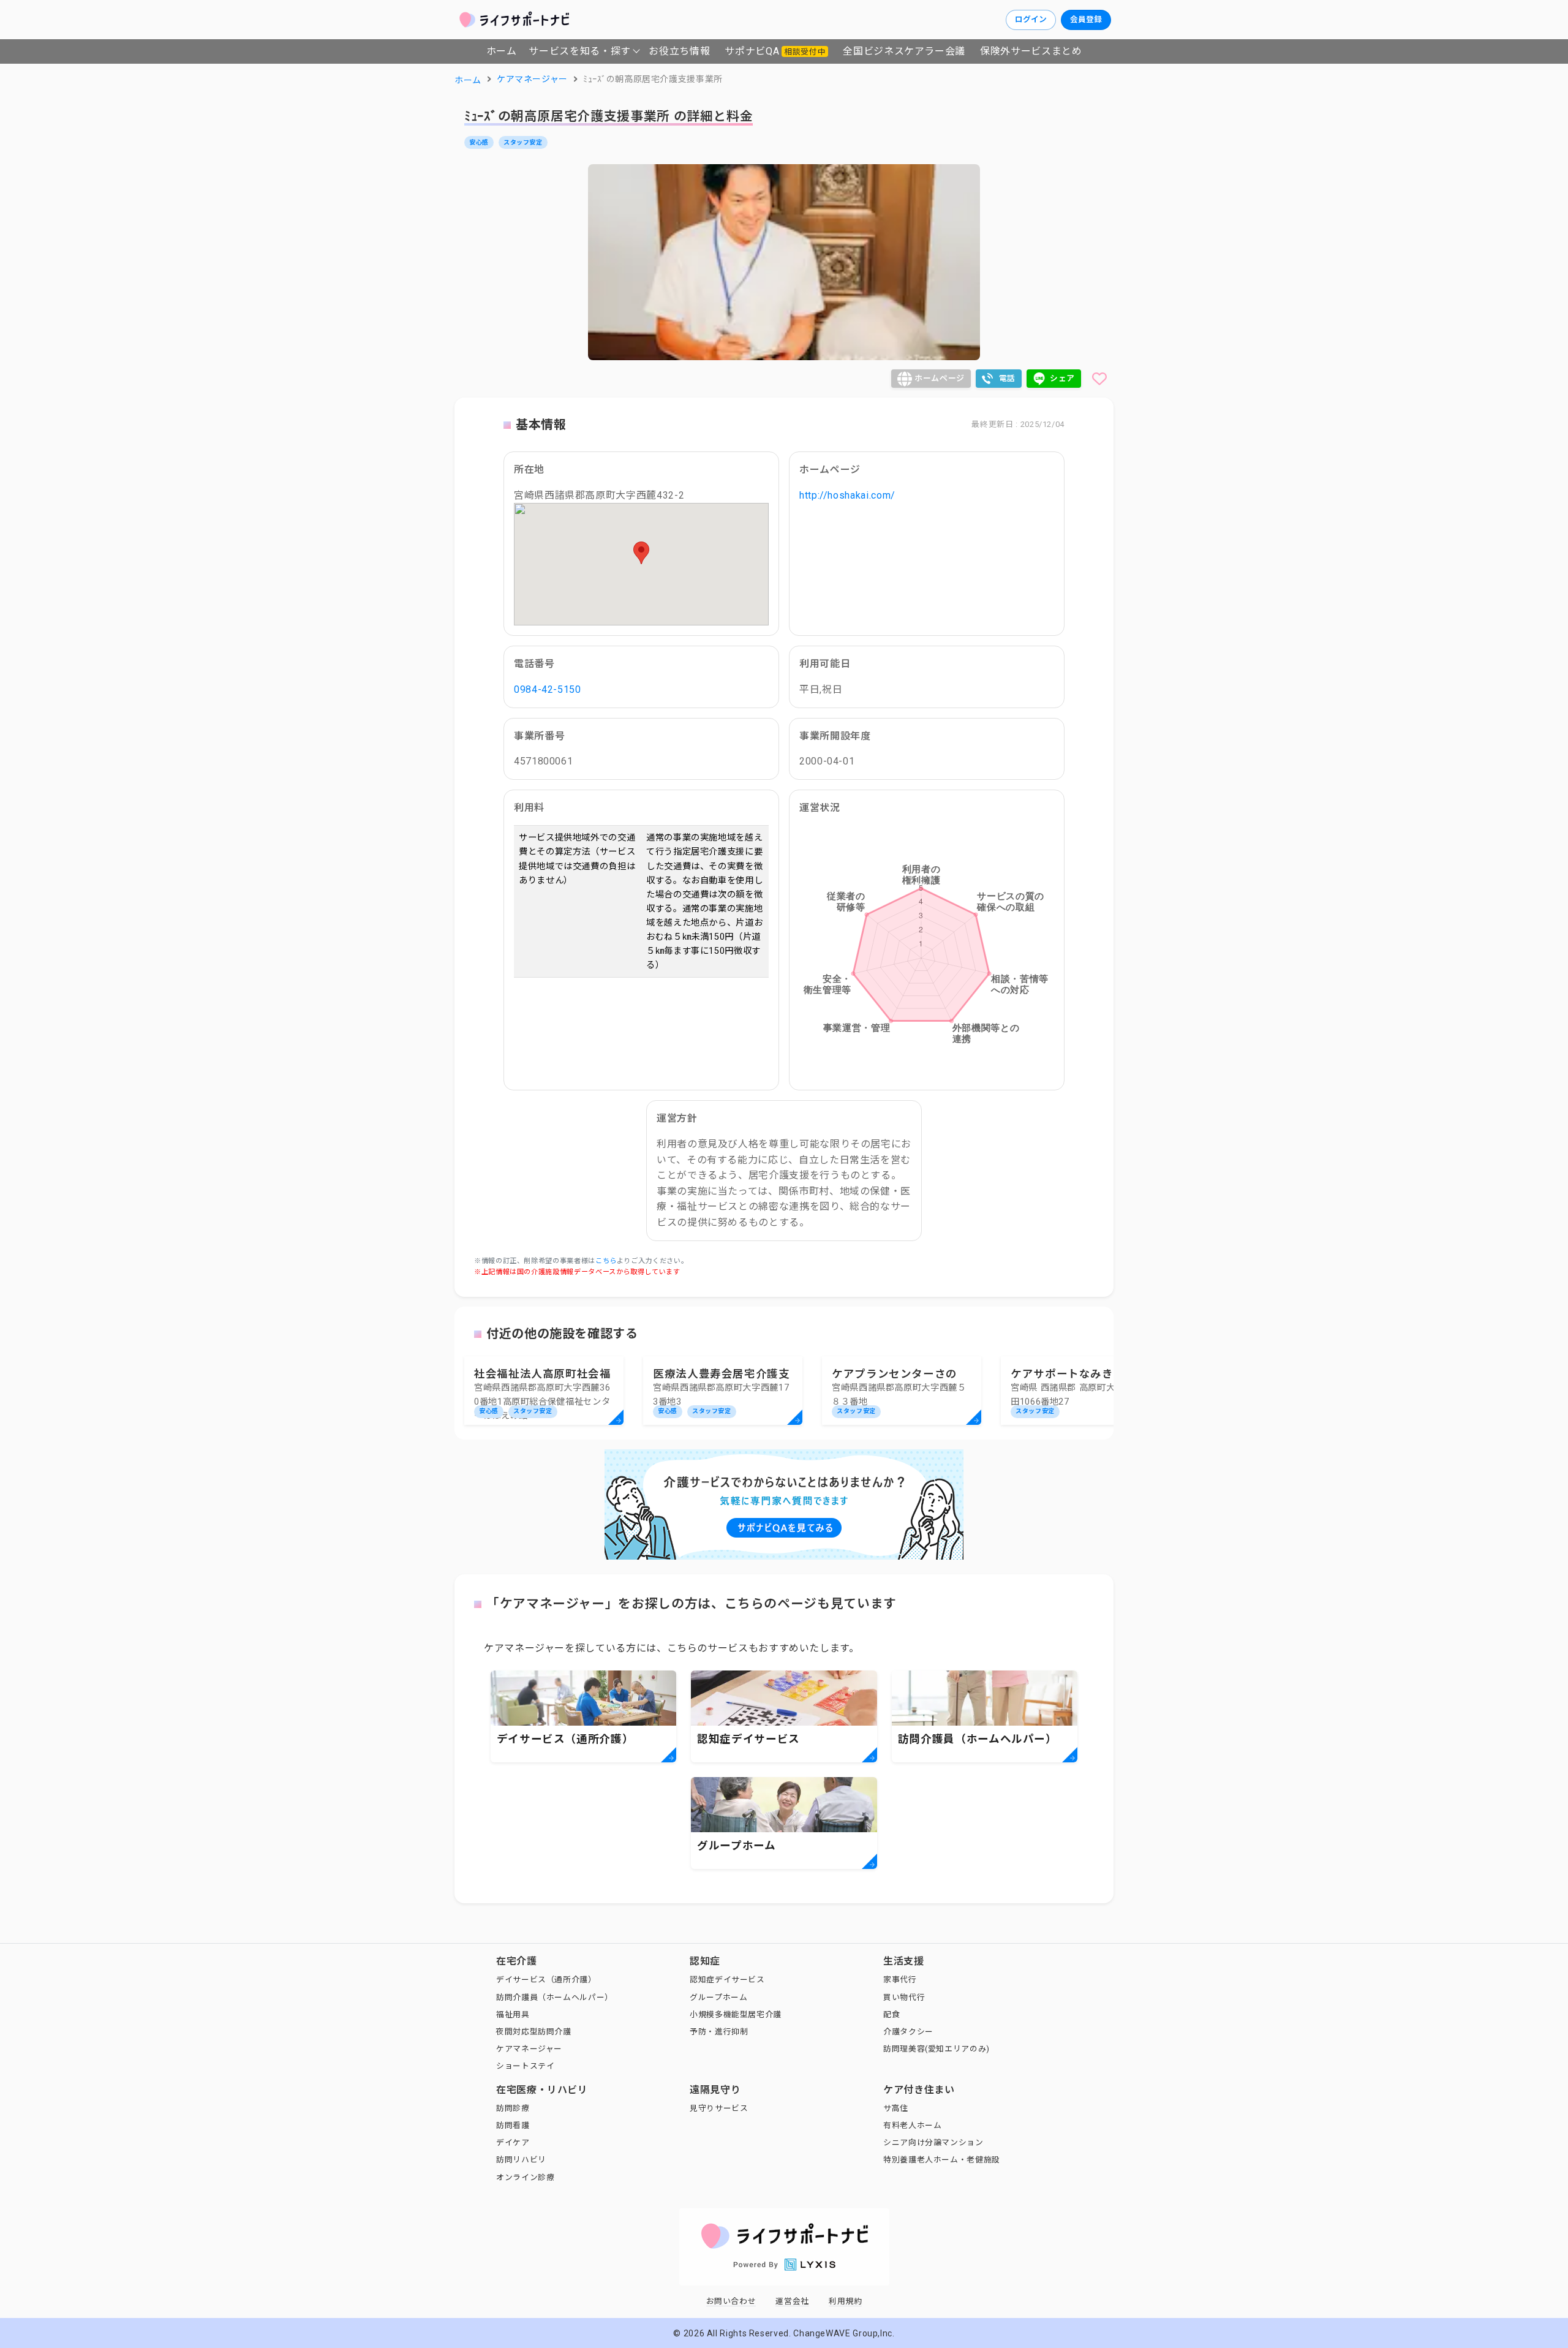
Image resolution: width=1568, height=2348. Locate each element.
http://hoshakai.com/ (847, 495)
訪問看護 (513, 2125)
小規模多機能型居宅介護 (736, 2014)
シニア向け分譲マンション (933, 2142)
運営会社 (792, 2301)
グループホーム (718, 1997)
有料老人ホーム (912, 2125)
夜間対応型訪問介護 (534, 2032)
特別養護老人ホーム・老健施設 (942, 2160)
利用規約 (846, 2301)
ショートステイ (525, 2066)
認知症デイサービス (727, 1980)
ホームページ (940, 378)
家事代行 (900, 1980)
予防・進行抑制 (719, 2032)
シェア (1062, 378)
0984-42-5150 (548, 689)
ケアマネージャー (529, 2049)
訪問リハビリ (521, 2160)
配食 (891, 2014)
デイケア (513, 2142)
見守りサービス (719, 2108)
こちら (606, 1261)
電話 (1007, 378)
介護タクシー (908, 2032)
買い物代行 (904, 1997)
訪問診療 (513, 2108)
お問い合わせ (731, 2301)
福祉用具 (513, 2014)
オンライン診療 (525, 2177)
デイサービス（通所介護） (546, 1980)
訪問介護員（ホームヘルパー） (555, 1997)
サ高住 (896, 2108)
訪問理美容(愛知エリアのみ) (937, 2049)
